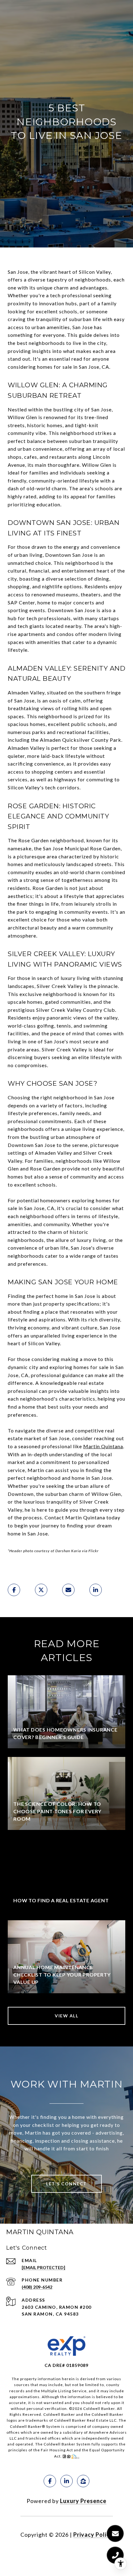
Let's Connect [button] (66, 2184)
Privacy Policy (93, 2535)
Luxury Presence (83, 2501)
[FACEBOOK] (50, 2481)
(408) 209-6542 (37, 2287)
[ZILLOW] (83, 2481)
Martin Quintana (103, 1446)
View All (66, 2016)
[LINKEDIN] (66, 2481)
